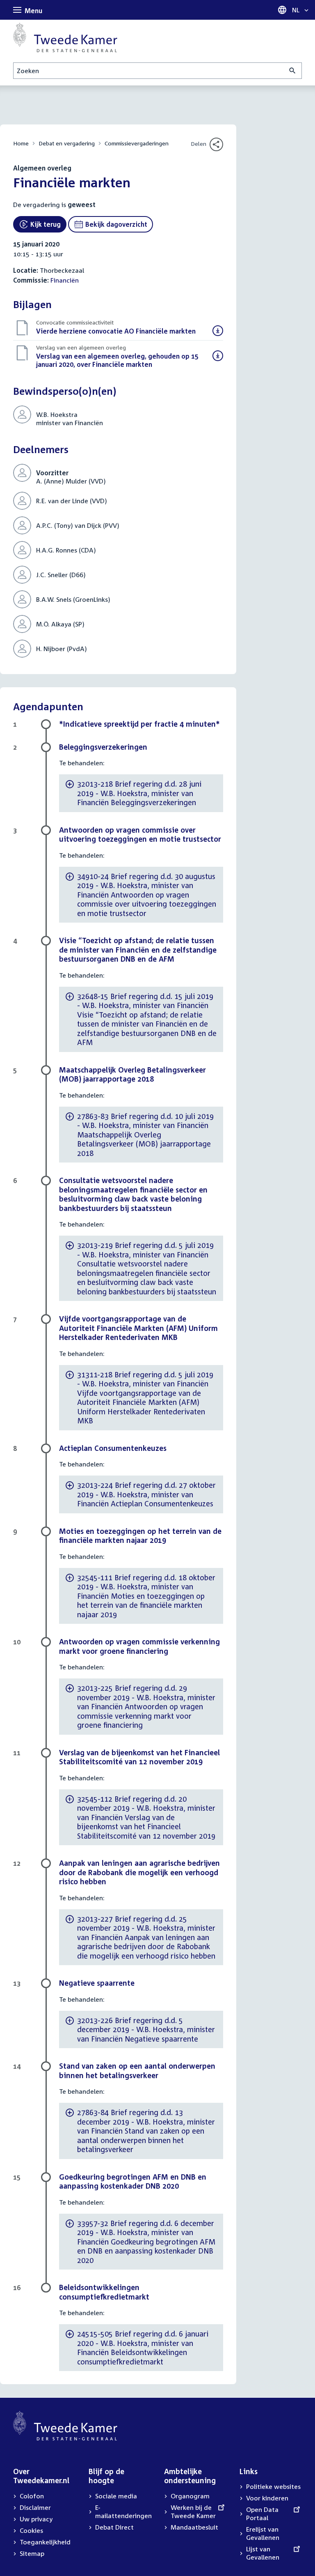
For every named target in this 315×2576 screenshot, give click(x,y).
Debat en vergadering (67, 143)
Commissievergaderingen (137, 143)
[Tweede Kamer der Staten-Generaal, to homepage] (65, 37)
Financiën (65, 280)
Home (21, 143)
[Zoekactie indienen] (293, 71)
